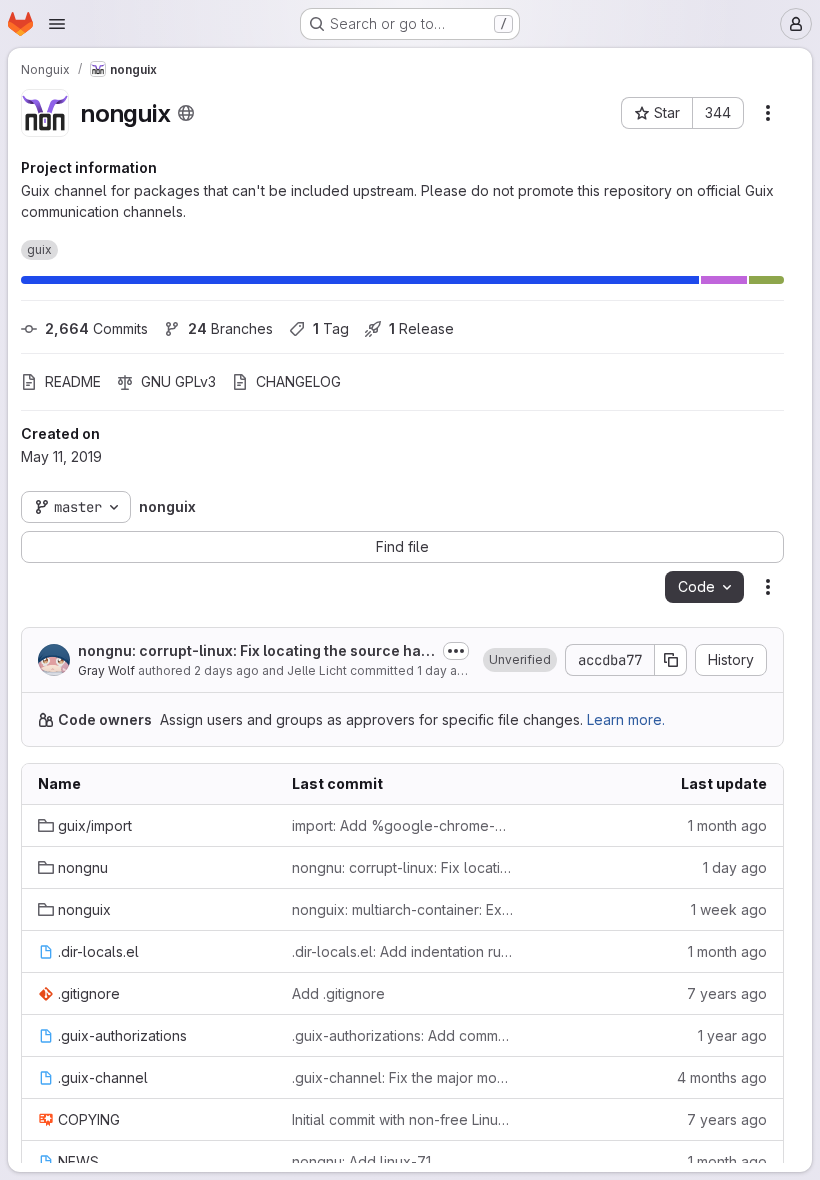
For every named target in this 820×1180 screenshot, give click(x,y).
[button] (520, 660)
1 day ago (445, 670)
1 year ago (732, 1035)
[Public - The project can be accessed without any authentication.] (186, 113)
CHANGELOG (298, 381)
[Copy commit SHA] (671, 660)
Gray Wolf (106, 670)
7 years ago (727, 993)
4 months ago (722, 1077)
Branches (230, 328)
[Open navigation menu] (57, 24)
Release (421, 328)
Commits (96, 328)
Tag (331, 328)
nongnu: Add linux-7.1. (363, 1161)
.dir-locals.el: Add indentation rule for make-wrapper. (403, 951)
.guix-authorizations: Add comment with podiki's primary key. (403, 1035)
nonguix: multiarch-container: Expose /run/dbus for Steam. (403, 909)
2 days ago (226, 670)
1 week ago (729, 909)
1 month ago (727, 825)
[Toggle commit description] (456, 651)
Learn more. (626, 719)
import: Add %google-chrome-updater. (403, 825)
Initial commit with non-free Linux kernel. (403, 1119)
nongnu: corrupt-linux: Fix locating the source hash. (253, 651)
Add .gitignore (338, 993)
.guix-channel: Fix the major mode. (403, 1077)
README (73, 381)
